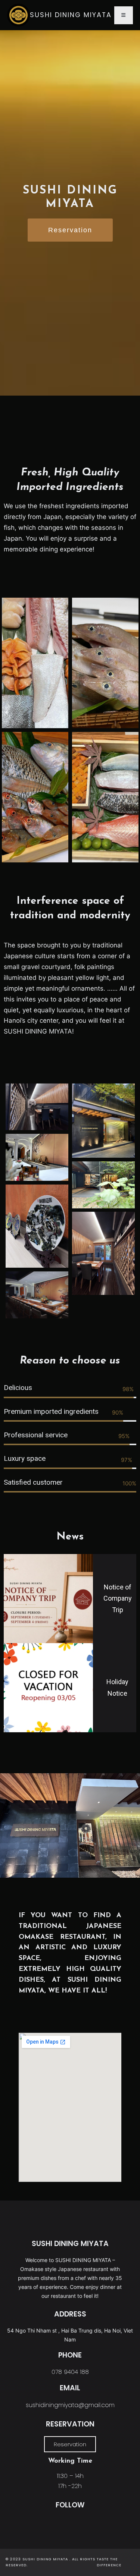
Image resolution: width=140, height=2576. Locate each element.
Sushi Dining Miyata (71, 15)
